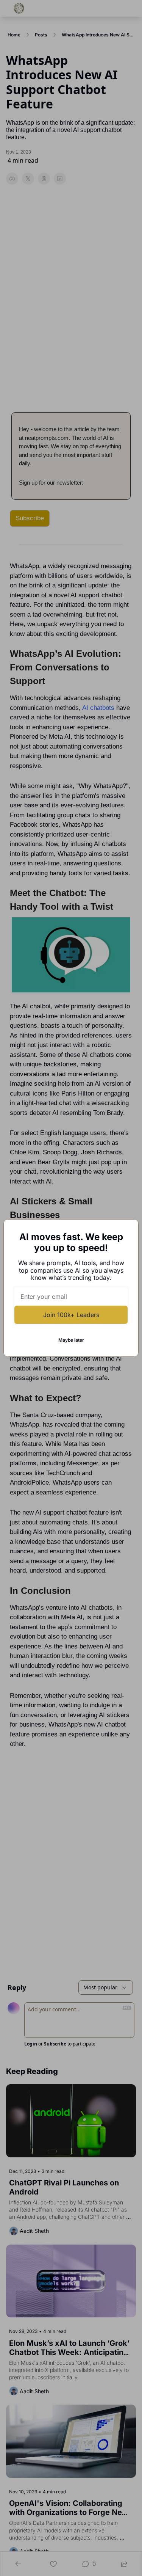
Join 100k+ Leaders (71, 1315)
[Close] (126, 1231)
